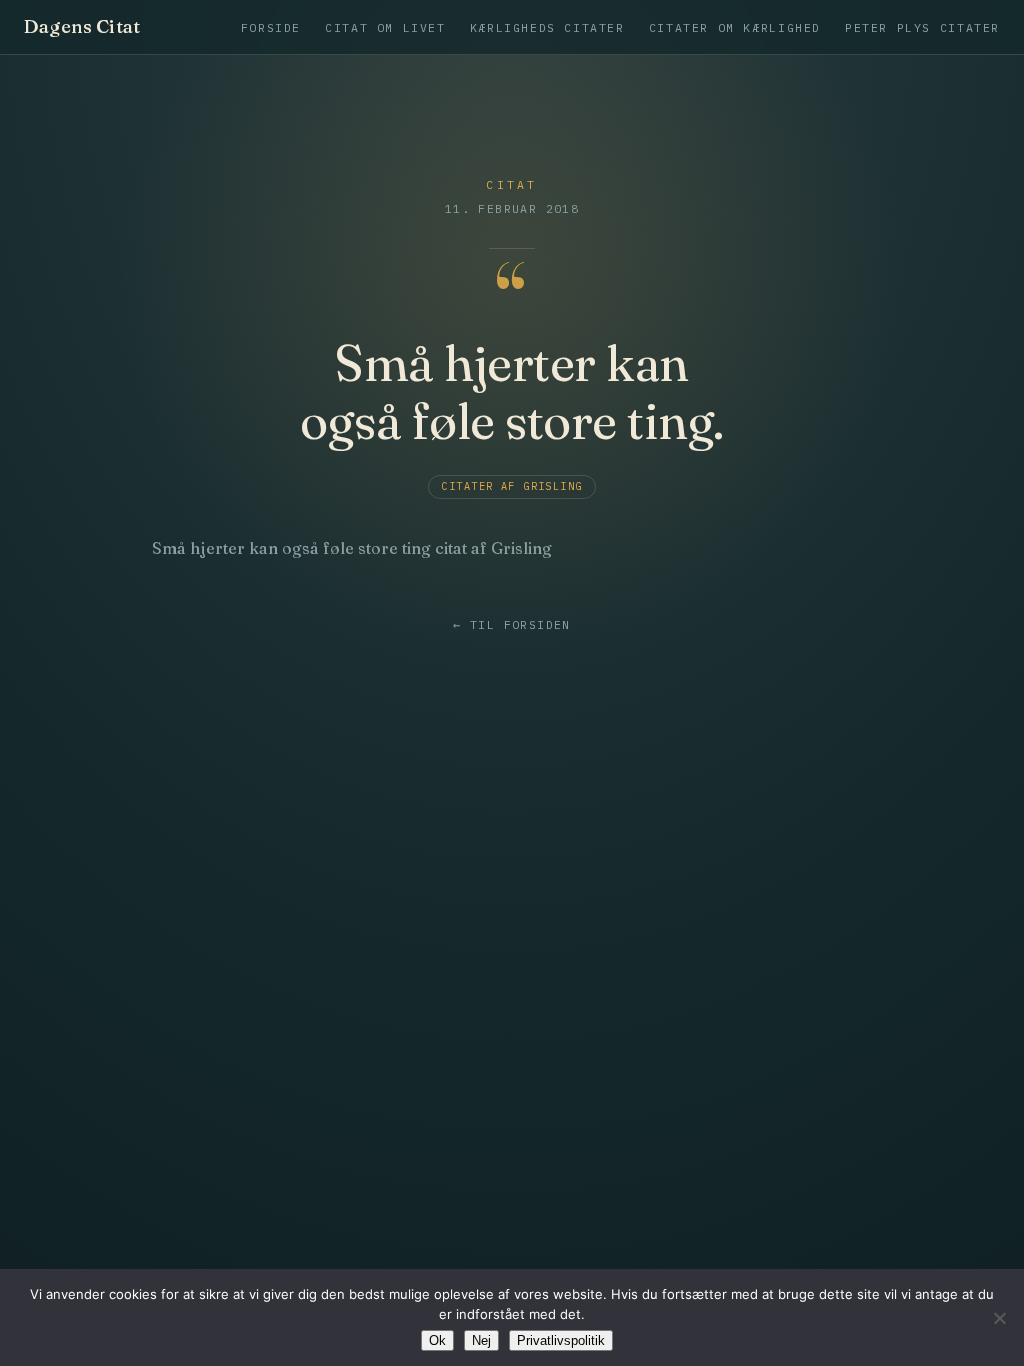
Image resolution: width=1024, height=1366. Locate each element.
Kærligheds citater (547, 27)
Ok (437, 1340)
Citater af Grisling (511, 486)
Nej (481, 1340)
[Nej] (999, 1318)
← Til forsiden (511, 625)
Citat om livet (385, 27)
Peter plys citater (922, 27)
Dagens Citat (82, 27)
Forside (271, 27)
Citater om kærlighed (735, 27)
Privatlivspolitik (561, 1340)
